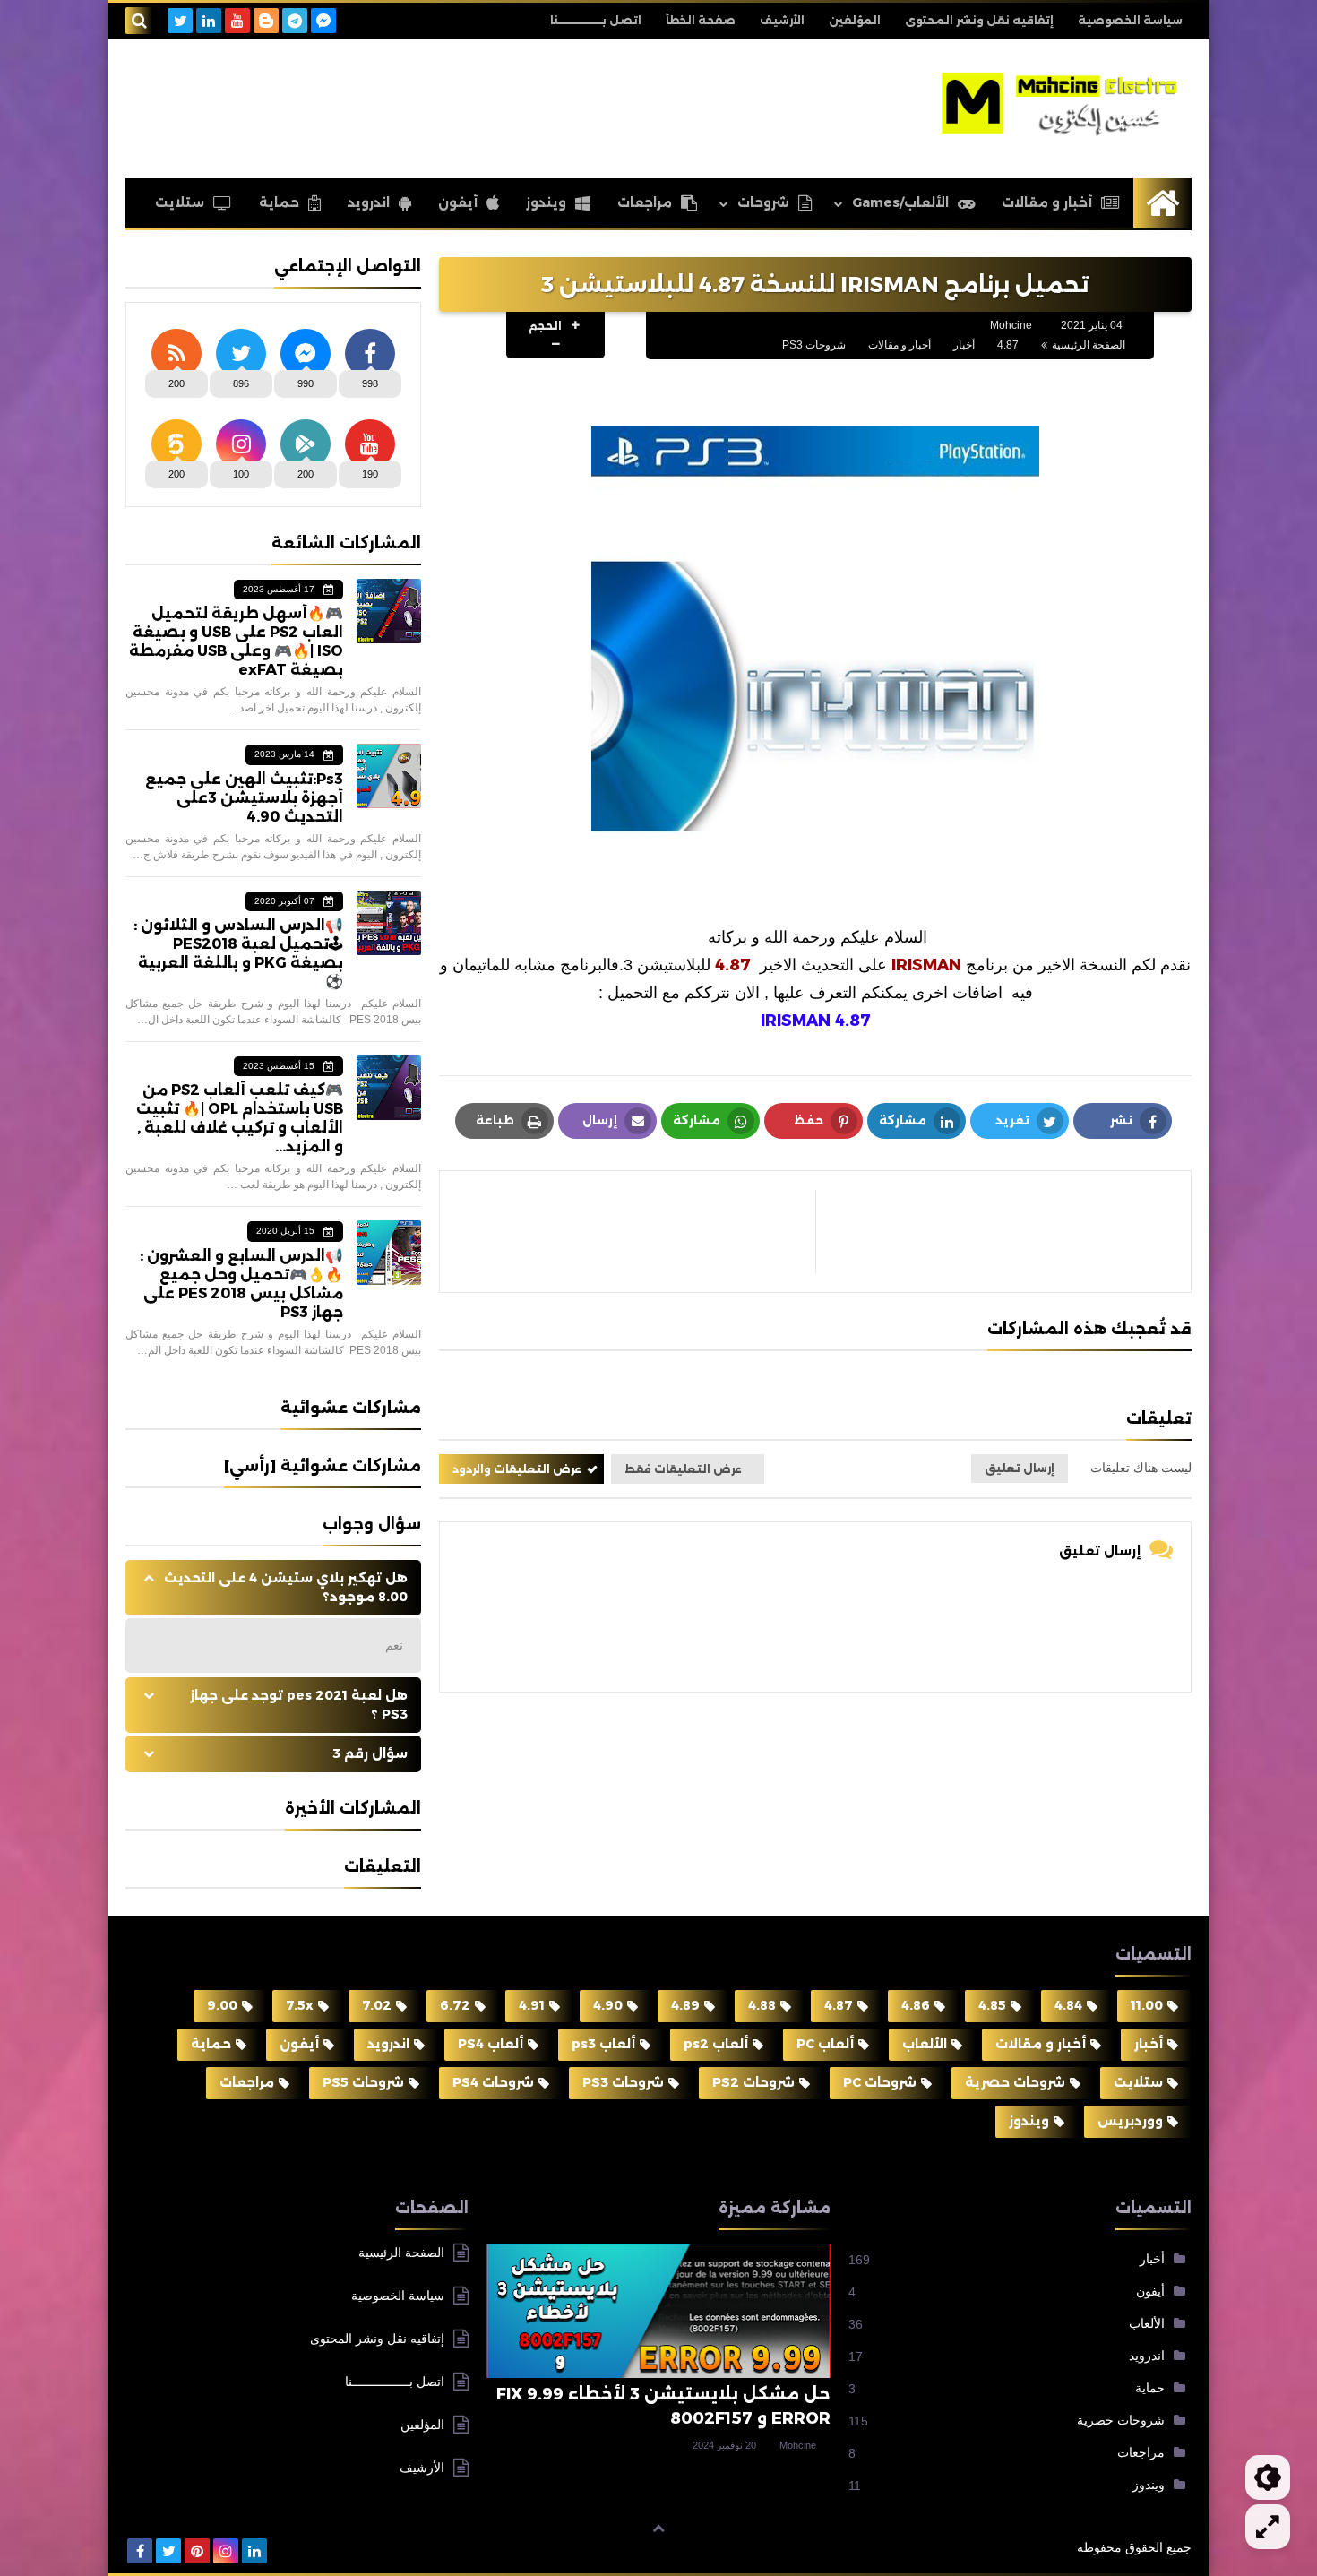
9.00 (222, 2005)
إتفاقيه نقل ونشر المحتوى (979, 20)
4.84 (1068, 2005)
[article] (637, 1232)
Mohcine (798, 2445)
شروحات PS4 (493, 2082)
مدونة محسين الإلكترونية (993, 2547)
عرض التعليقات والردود (517, 1469)
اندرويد (369, 202)
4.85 (992, 2005)
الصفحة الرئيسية (1089, 345)
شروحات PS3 (814, 345)
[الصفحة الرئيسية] (1162, 203)
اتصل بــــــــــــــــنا (596, 20)
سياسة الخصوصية (1130, 20)
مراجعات (645, 202)
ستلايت (180, 202)
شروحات (763, 202)
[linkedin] (209, 21)
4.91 (532, 2005)
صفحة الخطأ (701, 20)
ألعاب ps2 (716, 2044)
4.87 (1008, 345)
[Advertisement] (452, 106)
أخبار (964, 345)
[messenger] (323, 21)
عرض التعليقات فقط (683, 1469)
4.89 (685, 2005)
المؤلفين (855, 20)
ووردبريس (1130, 2121)
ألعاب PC (825, 2044)
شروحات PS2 (753, 2082)
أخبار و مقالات (1047, 202)
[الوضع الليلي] (1268, 2477)
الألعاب (925, 2044)
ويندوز (546, 202)
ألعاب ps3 (603, 2044)
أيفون (458, 202)
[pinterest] (197, 2551)
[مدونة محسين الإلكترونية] (1062, 104)
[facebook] (140, 2551)
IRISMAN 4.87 (816, 1021)
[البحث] (139, 21)
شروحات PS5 (363, 2082)
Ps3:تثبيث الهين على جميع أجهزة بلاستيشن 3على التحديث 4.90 (244, 798)
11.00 (1147, 2005)
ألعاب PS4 (491, 2044)
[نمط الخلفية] (1268, 2527)
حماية (279, 202)
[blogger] (266, 21)
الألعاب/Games (900, 202)
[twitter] (180, 21)
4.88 (762, 2005)
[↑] (658, 2529)
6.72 (455, 2005)
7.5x (300, 2005)
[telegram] (295, 21)
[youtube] (237, 21)
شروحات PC (880, 2082)
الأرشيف (782, 20)
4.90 (608, 2005)
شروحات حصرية (1015, 2082)
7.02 (377, 2005)
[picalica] (283, 2551)
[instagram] (226, 2551)
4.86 (916, 2005)
